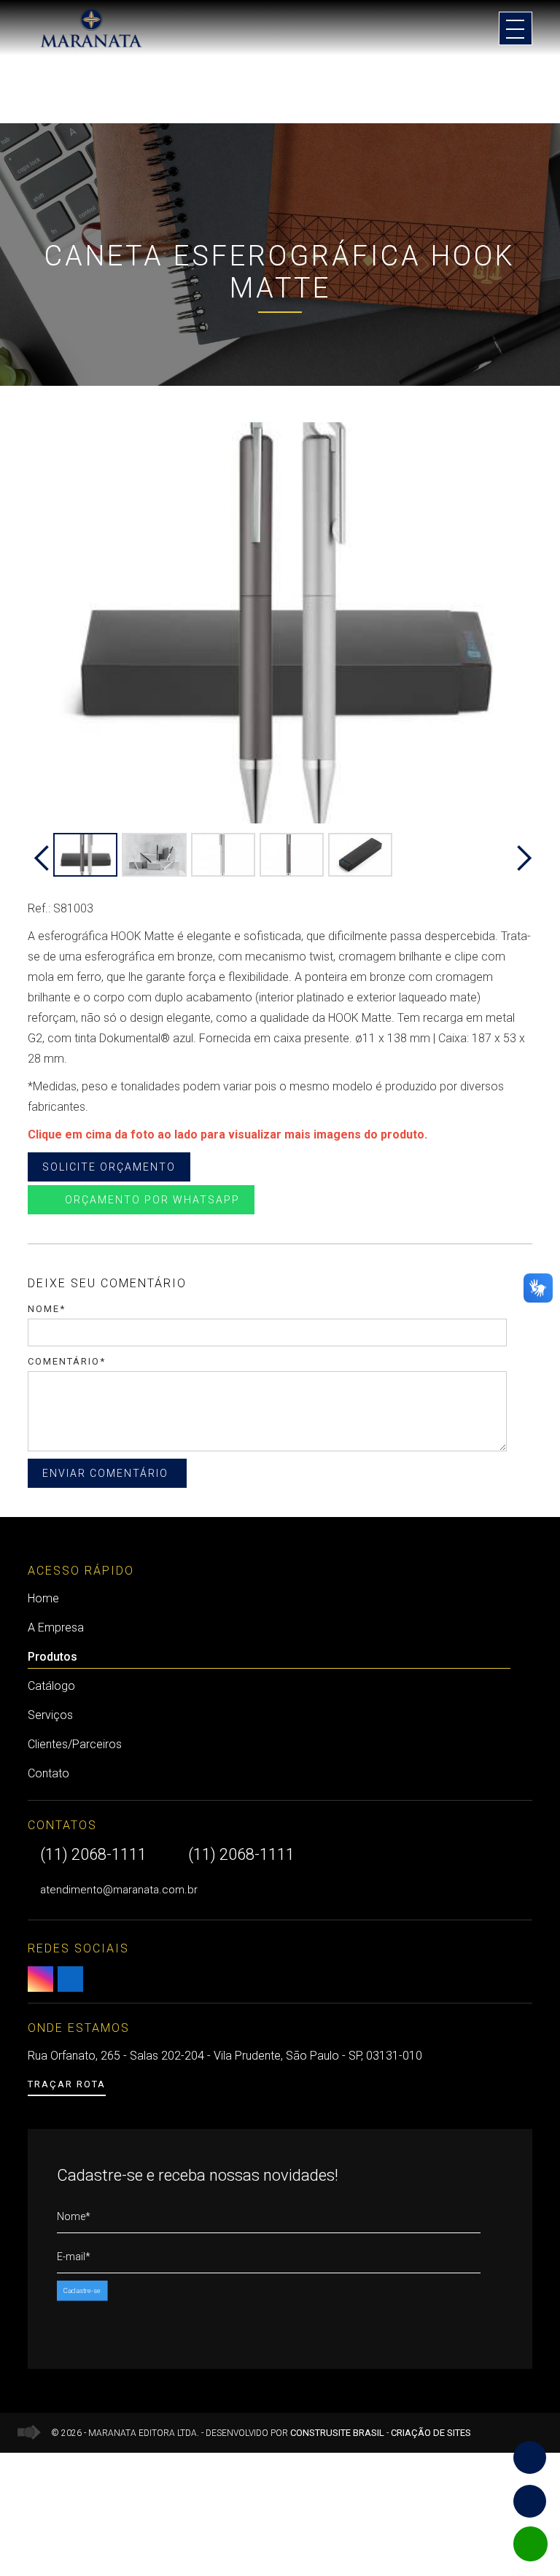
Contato (48, 1773)
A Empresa (56, 1628)
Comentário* (67, 1361)
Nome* (47, 1309)
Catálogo (51, 1686)
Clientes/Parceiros (75, 1744)
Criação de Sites (431, 2433)
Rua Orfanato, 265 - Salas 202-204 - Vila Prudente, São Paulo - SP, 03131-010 (225, 2056)
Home (43, 1598)
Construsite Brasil (337, 2433)
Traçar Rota (67, 2084)
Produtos (52, 1657)
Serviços (50, 1715)
